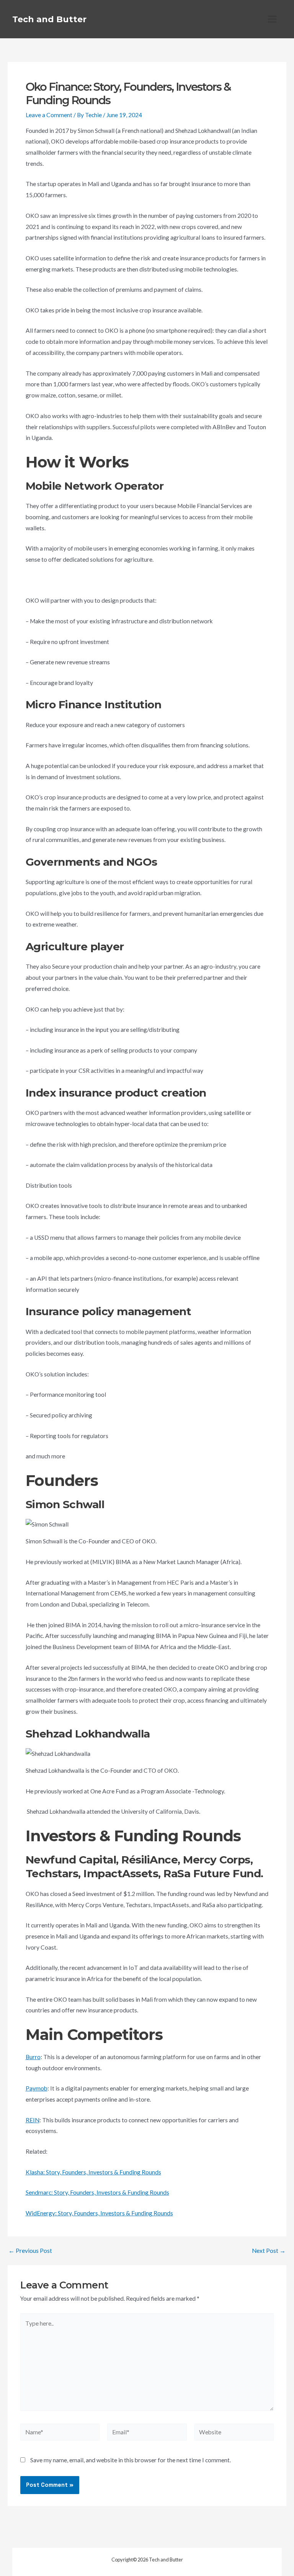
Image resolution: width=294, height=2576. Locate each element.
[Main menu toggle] (272, 19)
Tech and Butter (49, 19)
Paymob (37, 2088)
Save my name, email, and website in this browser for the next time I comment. (131, 2460)
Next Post (269, 2251)
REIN (33, 2120)
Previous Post (30, 2251)
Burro (33, 2057)
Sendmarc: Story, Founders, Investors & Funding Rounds (97, 2192)
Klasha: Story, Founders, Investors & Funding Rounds (93, 2172)
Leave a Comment (49, 115)
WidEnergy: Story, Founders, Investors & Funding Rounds (99, 2213)
